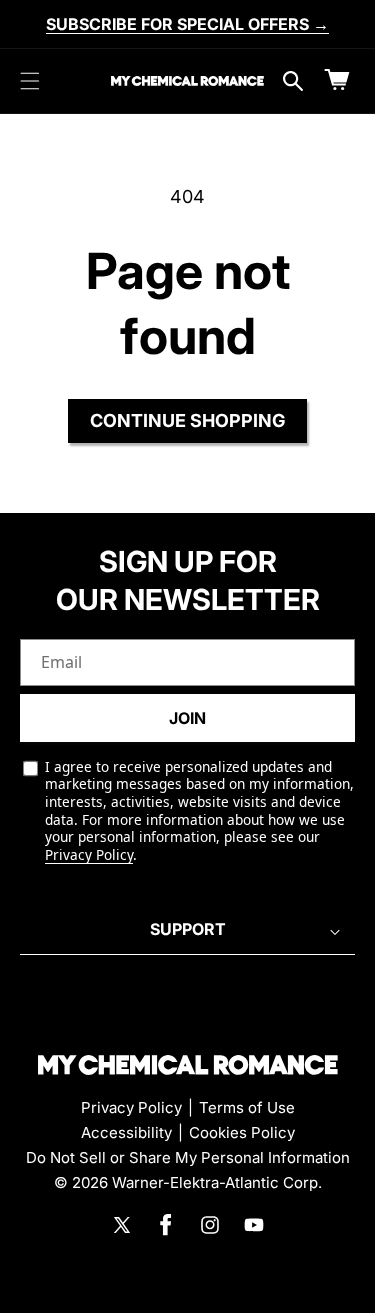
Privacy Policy (89, 854)
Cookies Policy (242, 1132)
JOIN (187, 718)
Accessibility (126, 1132)
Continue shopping (187, 420)
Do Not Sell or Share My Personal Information (188, 1157)
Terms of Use (247, 1107)
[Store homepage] (188, 1065)
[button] (30, 81)
